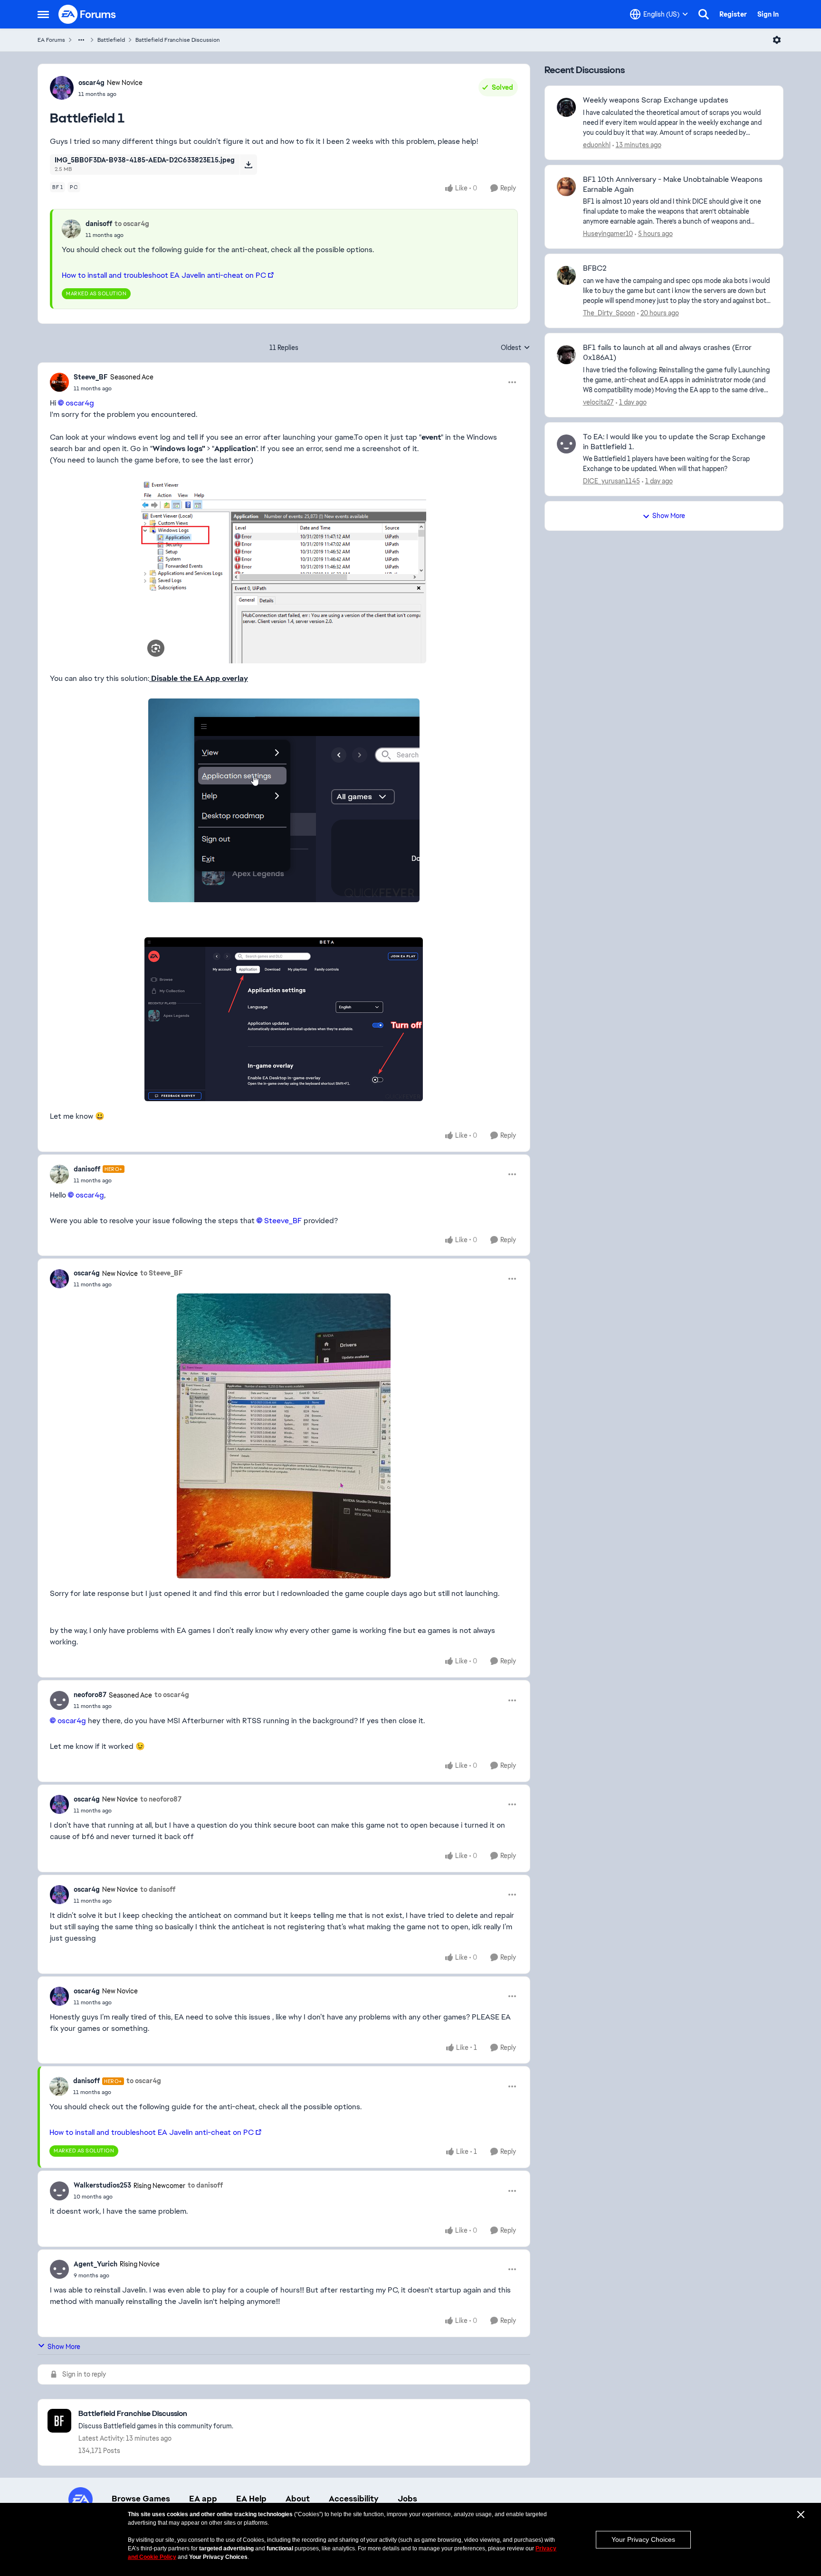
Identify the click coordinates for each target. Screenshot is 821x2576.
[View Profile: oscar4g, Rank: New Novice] (62, 88)
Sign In (768, 14)
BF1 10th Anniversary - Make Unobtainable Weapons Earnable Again (673, 184)
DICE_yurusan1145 (611, 481)
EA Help (251, 2499)
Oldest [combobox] (516, 348)
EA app (203, 2499)
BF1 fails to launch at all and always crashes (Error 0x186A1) (667, 353)
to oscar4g (132, 224)
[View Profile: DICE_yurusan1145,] (566, 444)
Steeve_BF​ (283, 1221)
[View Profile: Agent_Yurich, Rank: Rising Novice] (59, 2269)
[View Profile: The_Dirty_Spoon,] (566, 275)
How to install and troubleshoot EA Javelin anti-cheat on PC (164, 275)
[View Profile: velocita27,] (566, 355)
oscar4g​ (80, 403)
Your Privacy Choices (643, 2539)
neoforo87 (90, 1695)
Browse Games (141, 2499)
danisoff (99, 224)
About (298, 2499)
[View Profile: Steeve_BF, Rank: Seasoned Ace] (59, 382)
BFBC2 (595, 268)
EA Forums (51, 40)
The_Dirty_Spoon (609, 313)
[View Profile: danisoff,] (71, 229)
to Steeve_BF (162, 1273)
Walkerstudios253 (102, 2185)
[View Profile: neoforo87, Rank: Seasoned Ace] (59, 1700)
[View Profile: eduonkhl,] (566, 107)
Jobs (407, 2499)
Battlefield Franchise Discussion (178, 40)
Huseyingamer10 (608, 234)
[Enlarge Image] (284, 572)
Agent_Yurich (95, 2264)
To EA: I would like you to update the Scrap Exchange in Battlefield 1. (674, 442)
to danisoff (158, 1889)
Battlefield (111, 40)
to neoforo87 (161, 1799)
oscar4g (91, 83)
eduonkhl (597, 145)
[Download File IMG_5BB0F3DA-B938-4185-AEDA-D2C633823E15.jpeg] (248, 164)
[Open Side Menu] (43, 14)
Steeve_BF (91, 377)
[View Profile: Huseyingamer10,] (566, 187)
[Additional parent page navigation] (81, 40)
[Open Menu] (777, 40)
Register (733, 14)
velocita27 (598, 402)
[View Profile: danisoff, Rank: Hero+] (59, 1174)
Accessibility (354, 2499)
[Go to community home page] (87, 14)
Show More (64, 2347)
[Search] (704, 14)
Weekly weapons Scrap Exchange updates (656, 100)
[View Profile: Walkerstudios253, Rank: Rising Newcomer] (59, 2191)
